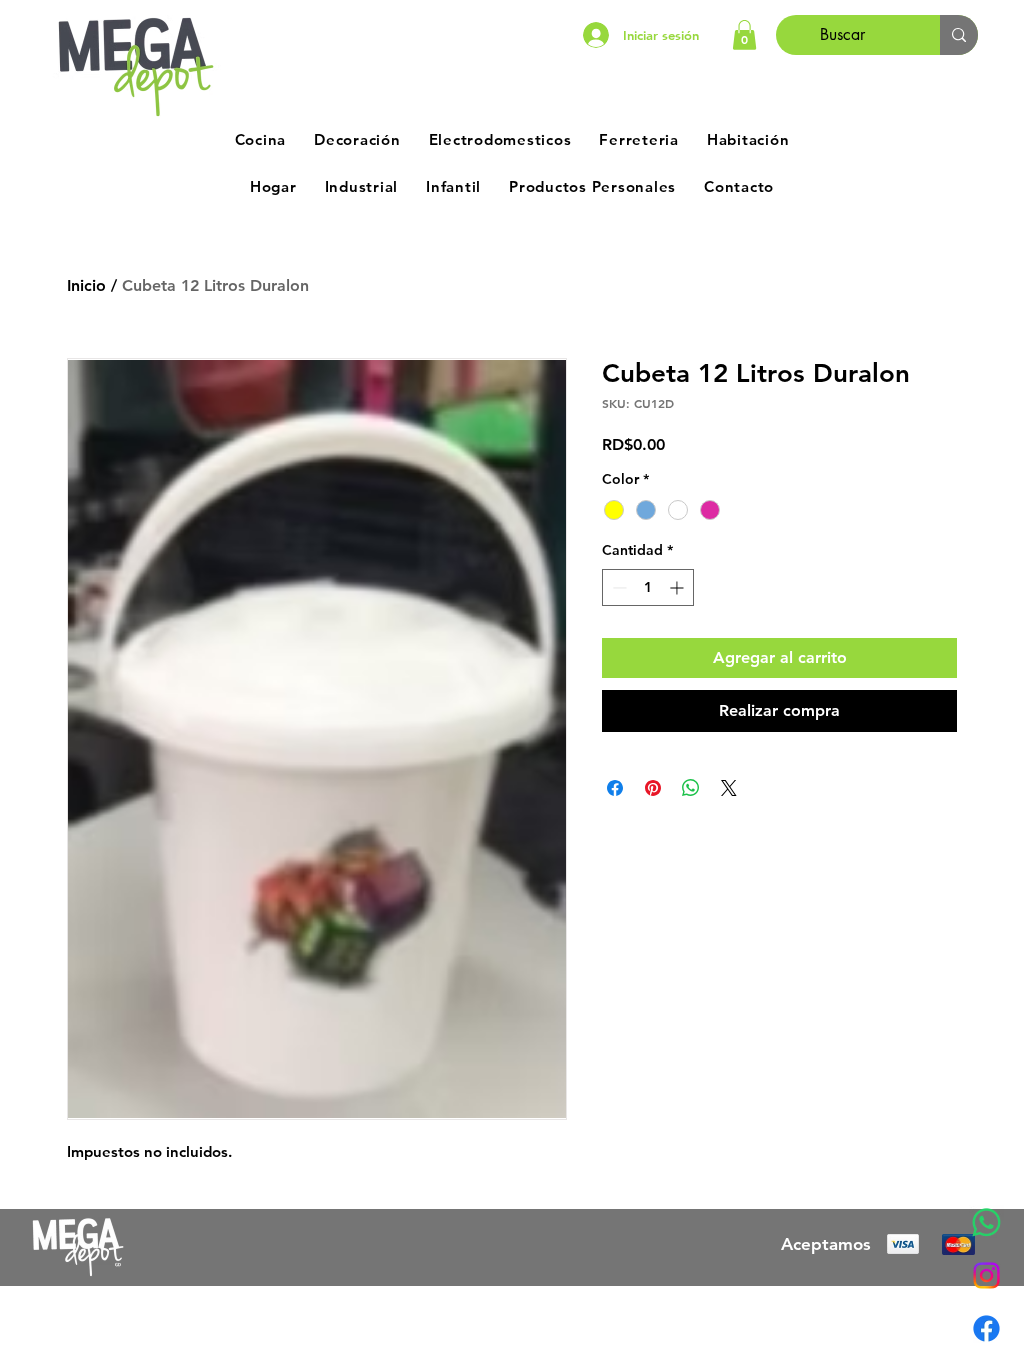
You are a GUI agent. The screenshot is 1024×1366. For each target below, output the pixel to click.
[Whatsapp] (986, 1222)
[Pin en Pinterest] (653, 788)
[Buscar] (959, 35)
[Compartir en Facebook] (615, 788)
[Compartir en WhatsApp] (691, 788)
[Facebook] (986, 1328)
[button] (744, 35)
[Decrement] (617, 587)
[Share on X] (729, 788)
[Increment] (678, 587)
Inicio (86, 285)
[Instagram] (986, 1275)
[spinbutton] (648, 587)
